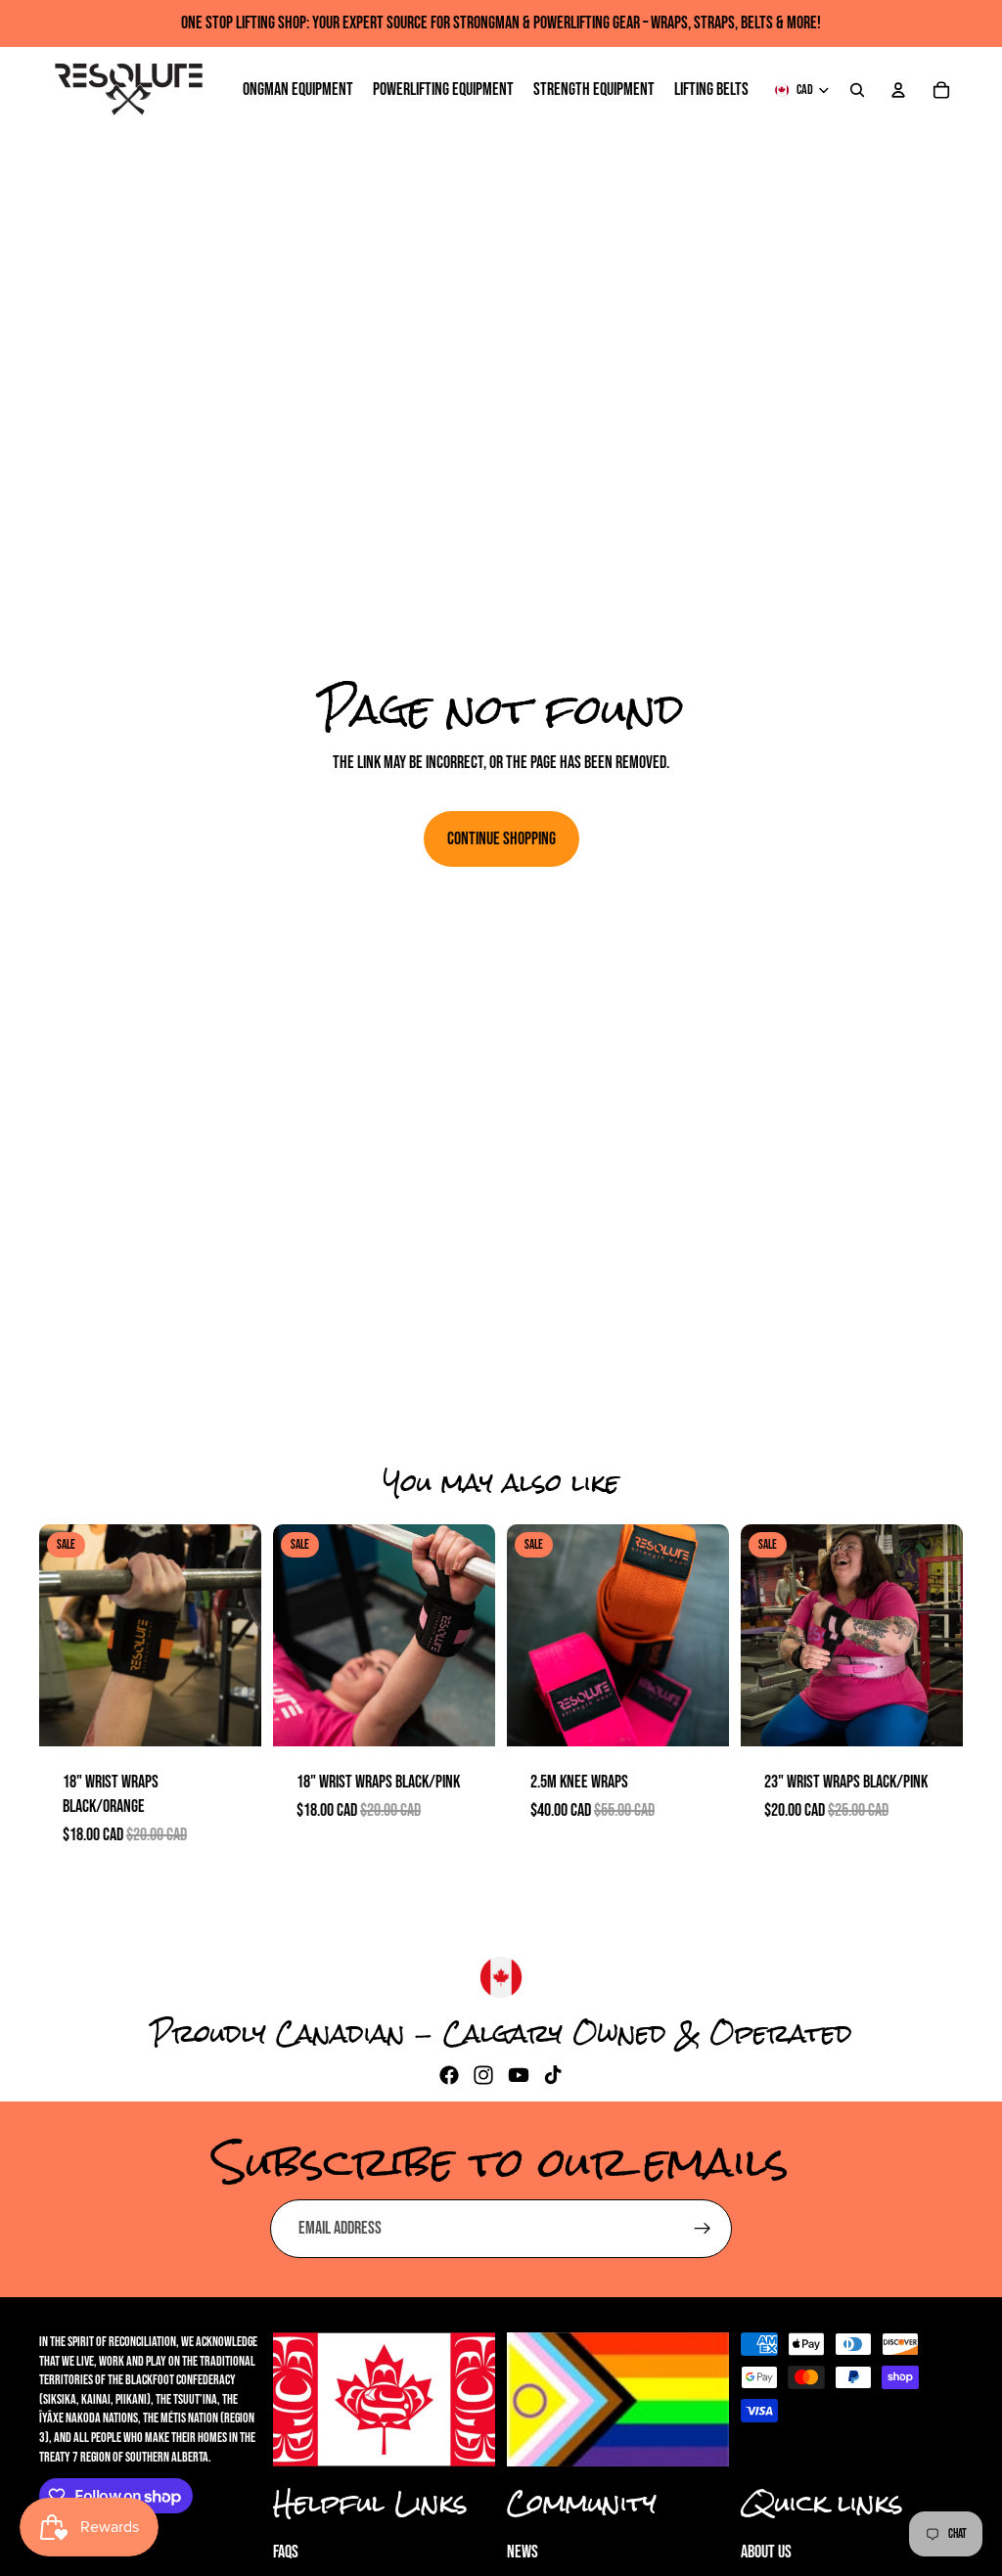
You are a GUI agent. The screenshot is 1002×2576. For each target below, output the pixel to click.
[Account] (898, 90)
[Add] (231, 1716)
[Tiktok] (553, 2075)
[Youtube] (519, 2075)
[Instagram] (483, 2075)
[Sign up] (703, 2229)
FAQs (286, 2552)
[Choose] (699, 1716)
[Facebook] (449, 2075)
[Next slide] (240, 1635)
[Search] (857, 90)
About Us (766, 2552)
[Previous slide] (61, 1635)
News (523, 2552)
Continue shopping (501, 839)
